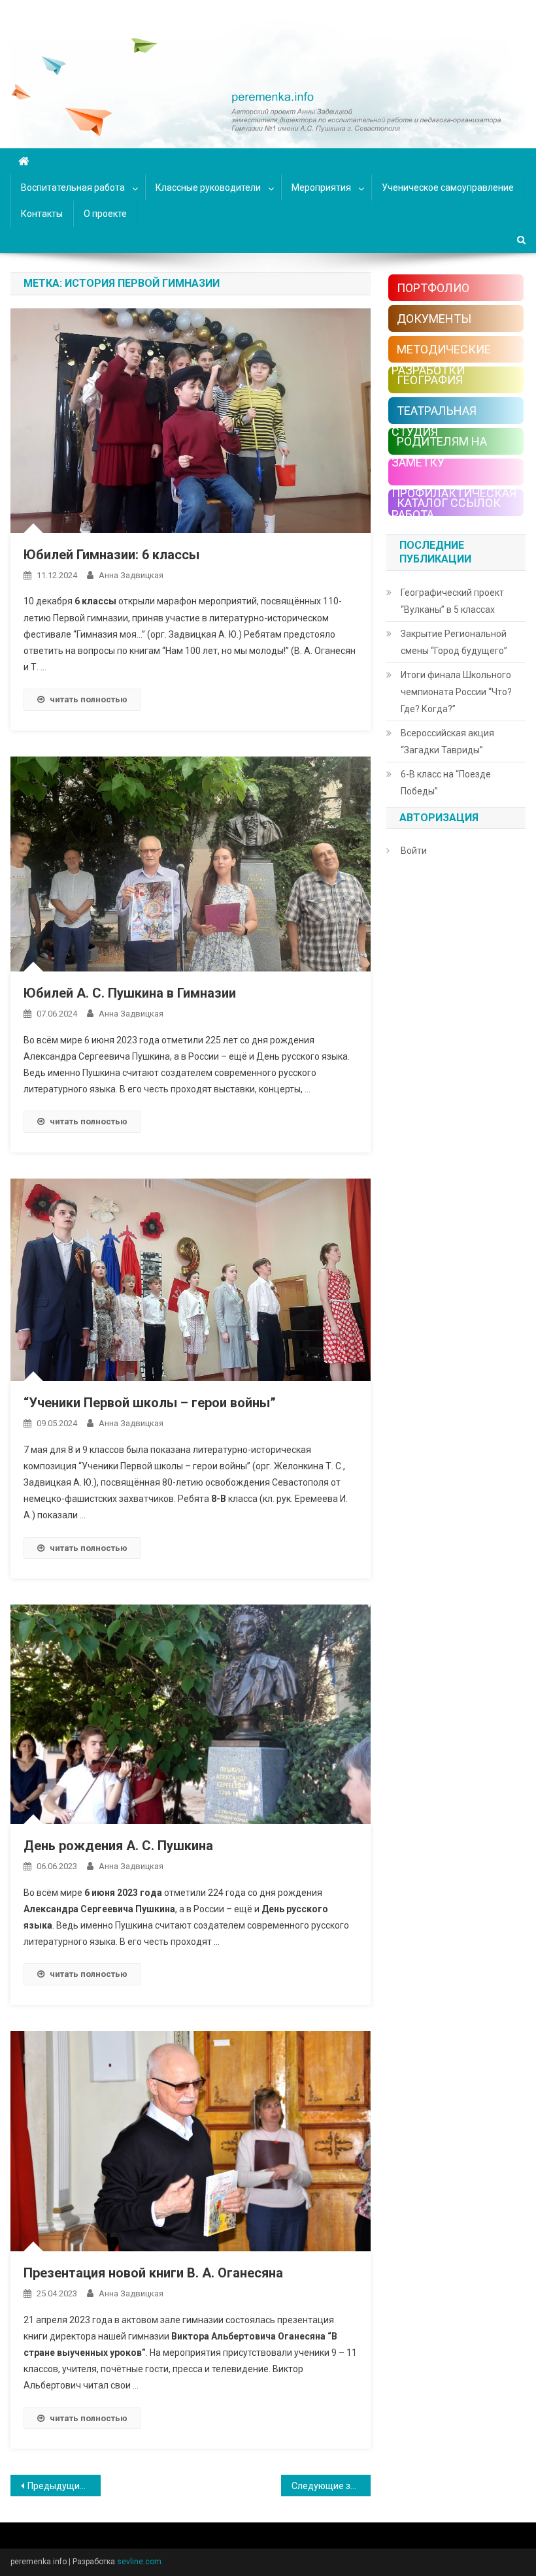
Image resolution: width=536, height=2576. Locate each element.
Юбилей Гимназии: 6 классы (111, 555)
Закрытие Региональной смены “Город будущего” (454, 642)
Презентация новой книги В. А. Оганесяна (153, 2273)
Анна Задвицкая (131, 575)
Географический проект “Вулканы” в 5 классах (452, 601)
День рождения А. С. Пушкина (118, 1846)
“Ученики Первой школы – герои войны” (150, 1403)
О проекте (105, 214)
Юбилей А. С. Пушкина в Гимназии (130, 993)
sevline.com (139, 2562)
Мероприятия (321, 187)
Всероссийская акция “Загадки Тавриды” (447, 742)
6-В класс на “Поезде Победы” (446, 783)
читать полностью (89, 699)
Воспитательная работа (73, 187)
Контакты (42, 214)
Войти (414, 851)
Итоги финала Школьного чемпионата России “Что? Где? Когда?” (456, 692)
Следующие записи (331, 2486)
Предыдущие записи (64, 2486)
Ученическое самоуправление (448, 187)
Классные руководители (208, 187)
